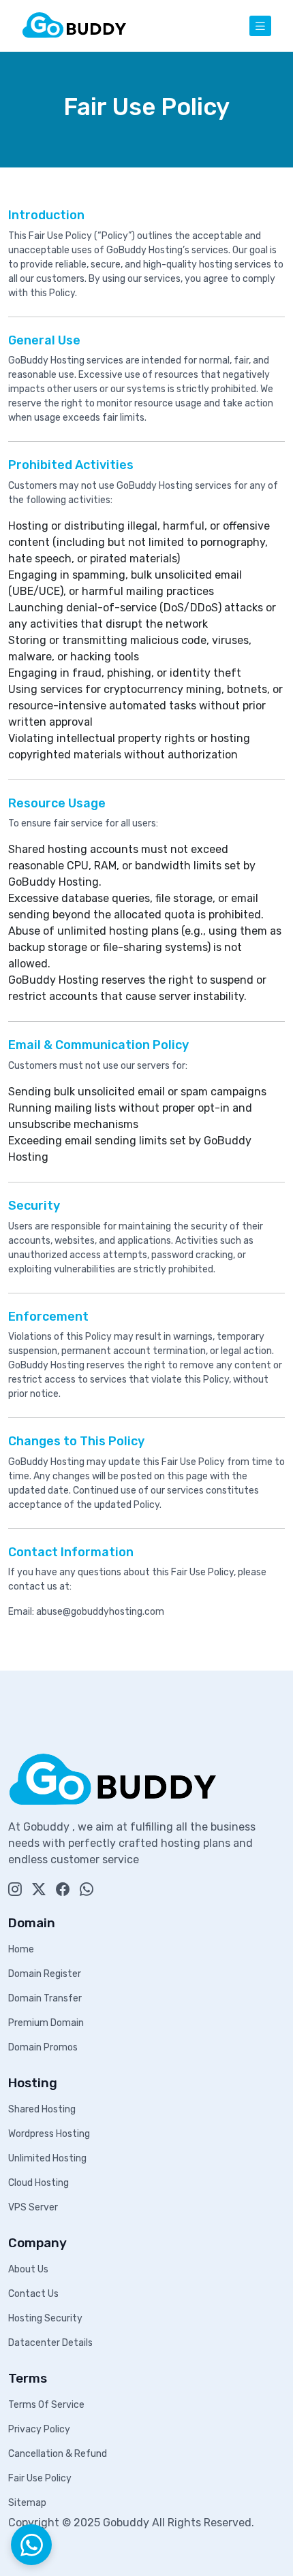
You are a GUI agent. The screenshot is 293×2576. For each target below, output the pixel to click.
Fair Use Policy (40, 2478)
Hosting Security (45, 2318)
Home (21, 1949)
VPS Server (33, 2207)
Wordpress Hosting (49, 2134)
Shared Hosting (42, 2109)
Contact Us (33, 2294)
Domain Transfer (45, 1998)
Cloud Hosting (38, 2183)
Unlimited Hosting (47, 2158)
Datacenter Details (50, 2343)
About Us (28, 2269)
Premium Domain (46, 2023)
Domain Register (45, 1974)
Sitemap (27, 2503)
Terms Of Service (46, 2405)
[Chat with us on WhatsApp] (31, 2545)
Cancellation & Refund (58, 2454)
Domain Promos (43, 2047)
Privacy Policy (39, 2429)
